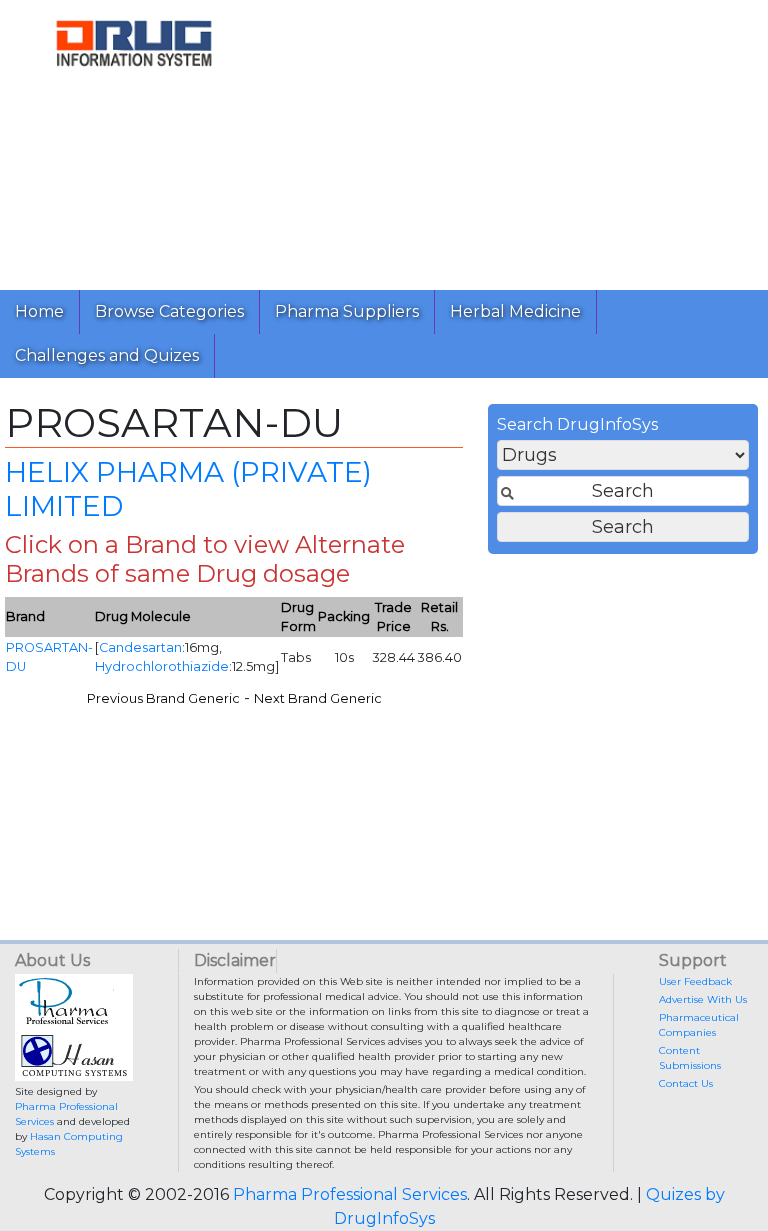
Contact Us (686, 1083)
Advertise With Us (703, 999)
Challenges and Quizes (107, 355)
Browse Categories (169, 311)
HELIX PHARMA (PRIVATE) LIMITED (188, 489)
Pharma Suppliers (347, 311)
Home (39, 311)
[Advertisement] (518, 140)
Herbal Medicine (515, 311)
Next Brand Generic (318, 698)
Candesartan (140, 647)
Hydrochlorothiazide (162, 666)
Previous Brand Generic (163, 698)
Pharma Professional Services (350, 1194)
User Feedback (695, 981)
